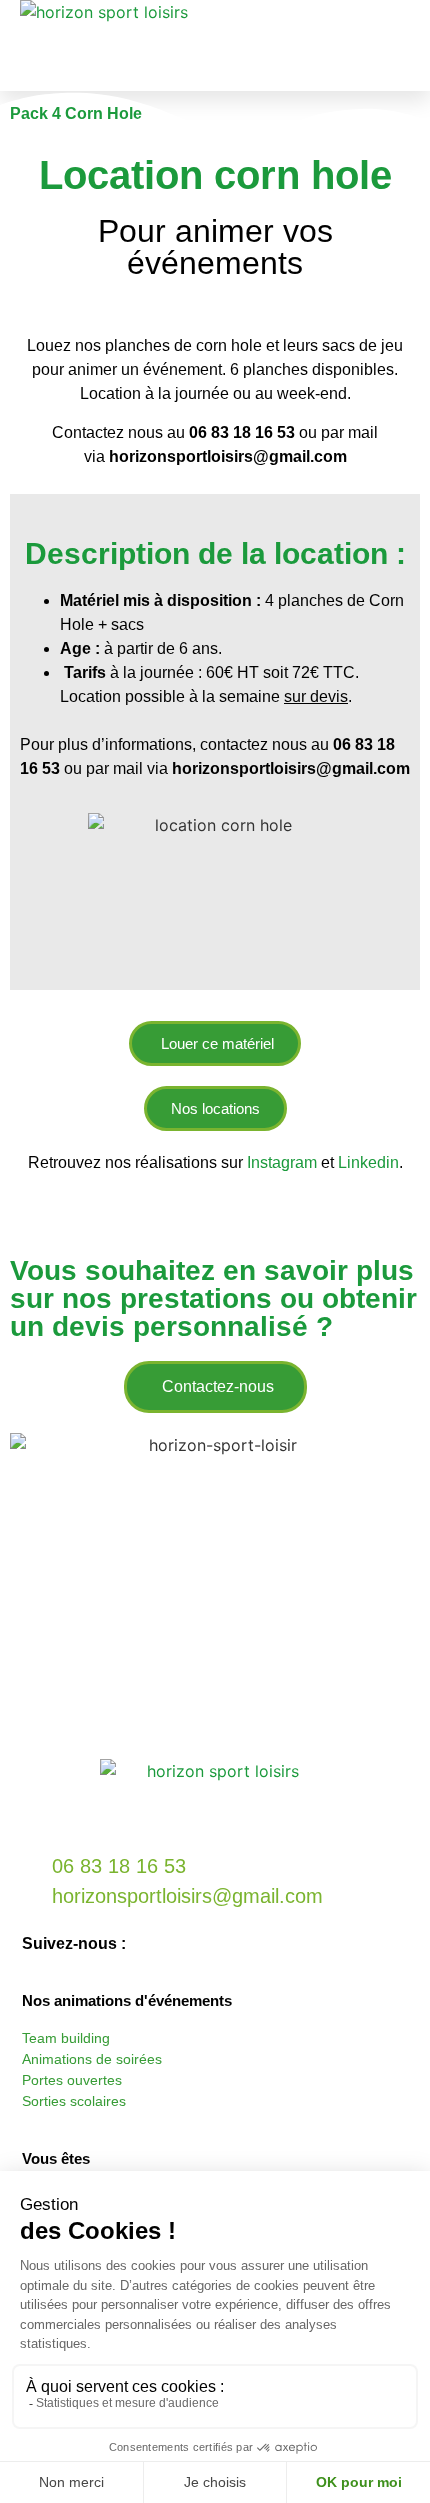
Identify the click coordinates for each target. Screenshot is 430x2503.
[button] (401, 45)
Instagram (284, 1162)
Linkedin (368, 1162)
